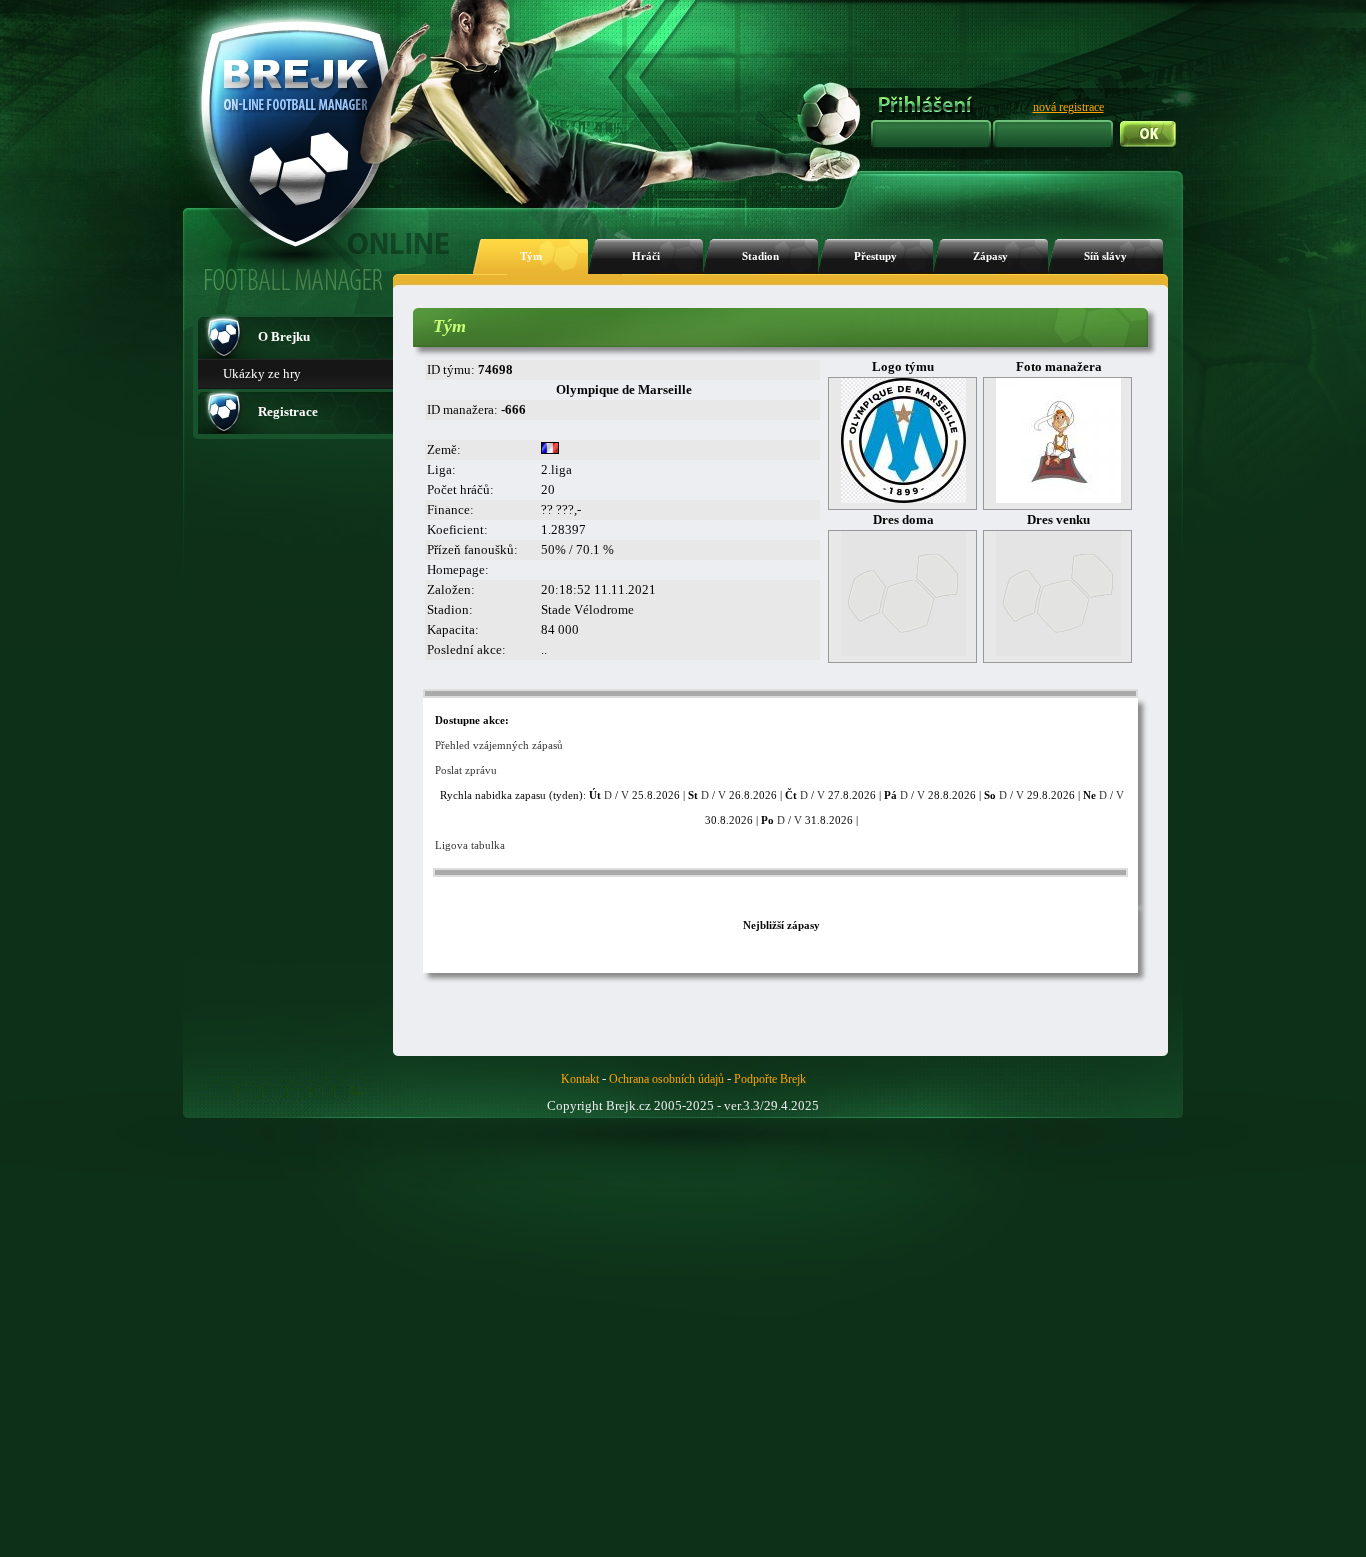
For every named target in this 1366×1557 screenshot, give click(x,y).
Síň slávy (1105, 256)
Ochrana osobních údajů (666, 1079)
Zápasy (990, 256)
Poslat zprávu (466, 770)
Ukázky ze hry (262, 373)
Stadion (760, 256)
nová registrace (1068, 107)
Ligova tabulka (470, 845)
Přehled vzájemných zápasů (499, 745)
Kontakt (580, 1079)
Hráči (646, 256)
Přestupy (875, 256)
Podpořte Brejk (770, 1079)
